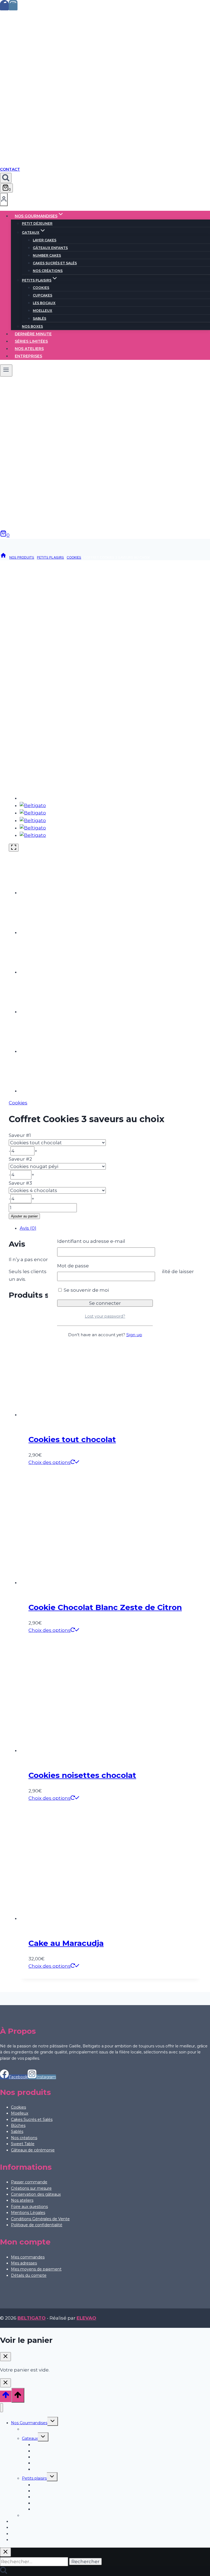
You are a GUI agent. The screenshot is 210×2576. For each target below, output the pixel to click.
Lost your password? (105, 1316)
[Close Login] (5, 2383)
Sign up (134, 1335)
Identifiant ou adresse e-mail (91, 1241)
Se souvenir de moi (86, 1290)
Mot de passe (73, 1266)
